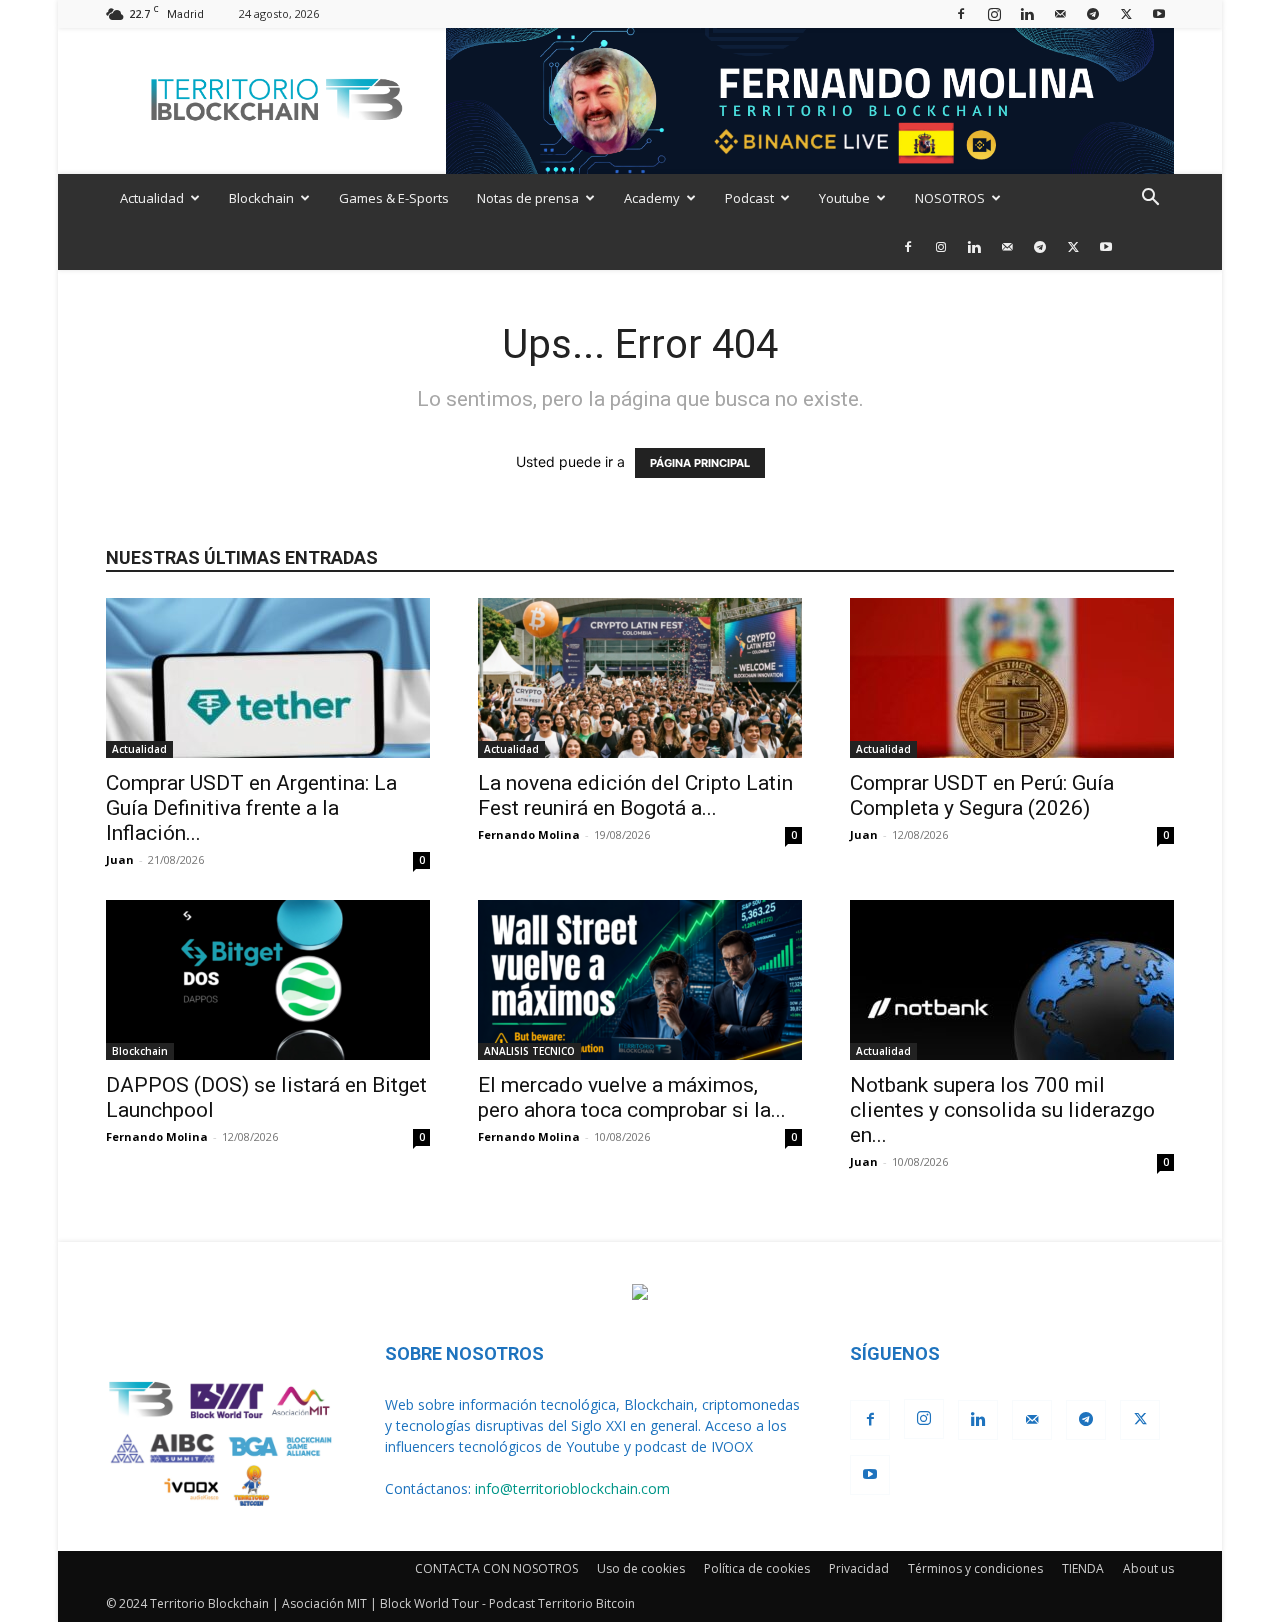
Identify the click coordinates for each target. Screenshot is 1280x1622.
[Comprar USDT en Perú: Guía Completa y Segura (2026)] (1012, 678)
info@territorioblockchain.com (572, 1488)
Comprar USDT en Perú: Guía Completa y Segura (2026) (982, 795)
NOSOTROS (950, 198)
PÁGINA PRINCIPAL (700, 463)
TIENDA (1083, 1568)
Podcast (749, 198)
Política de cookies (757, 1568)
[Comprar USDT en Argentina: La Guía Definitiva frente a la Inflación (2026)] (268, 678)
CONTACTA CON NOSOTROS (496, 1568)
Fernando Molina (529, 834)
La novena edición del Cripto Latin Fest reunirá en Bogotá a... (635, 795)
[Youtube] (1159, 13)
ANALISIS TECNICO (529, 1051)
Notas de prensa (528, 198)
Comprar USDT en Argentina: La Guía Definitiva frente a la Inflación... (251, 808)
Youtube (844, 198)
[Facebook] (961, 13)
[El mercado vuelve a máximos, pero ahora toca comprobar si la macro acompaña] (640, 980)
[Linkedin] (1027, 13)
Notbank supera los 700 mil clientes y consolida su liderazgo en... (1002, 1110)
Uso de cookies (641, 1568)
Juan (120, 859)
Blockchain (261, 198)
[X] (1126, 13)
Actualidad (152, 198)
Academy (652, 198)
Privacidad (859, 1568)
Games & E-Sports (394, 198)
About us (1148, 1568)
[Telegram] (1093, 13)
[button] (1150, 199)
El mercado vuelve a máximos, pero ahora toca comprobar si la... (632, 1097)
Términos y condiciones (975, 1568)
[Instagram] (994, 13)
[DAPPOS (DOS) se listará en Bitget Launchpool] (268, 980)
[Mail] (1060, 13)
